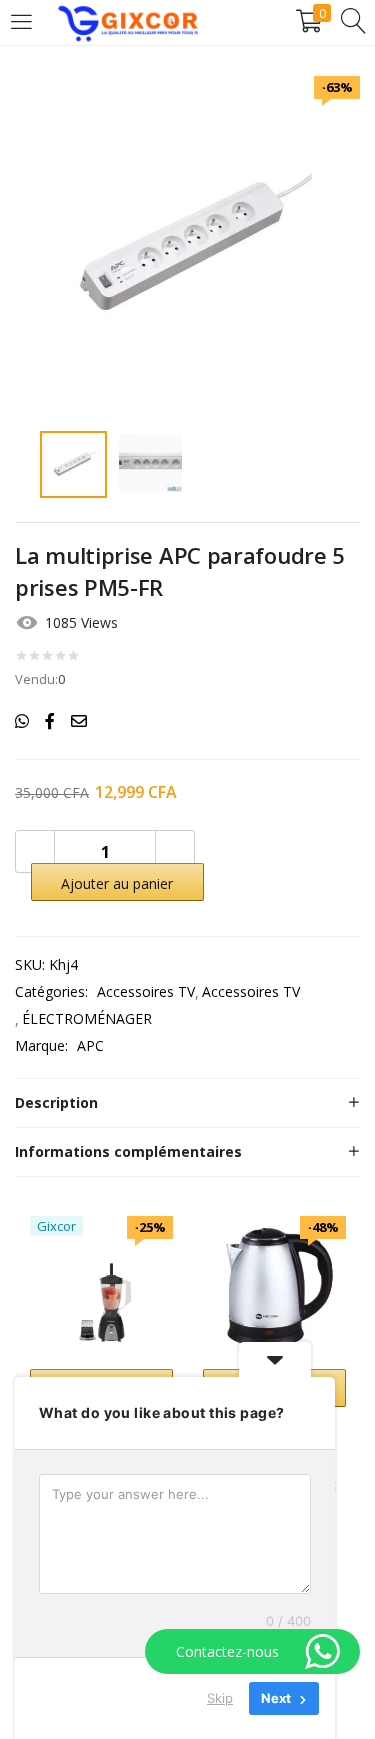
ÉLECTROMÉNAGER (87, 1018)
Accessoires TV (146, 991)
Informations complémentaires (128, 1151)
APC (90, 1045)
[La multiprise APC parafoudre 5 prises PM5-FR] (22, 721)
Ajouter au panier (117, 883)
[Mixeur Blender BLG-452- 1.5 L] (101, 1285)
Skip (220, 1698)
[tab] (187, 1103)
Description (56, 1102)
